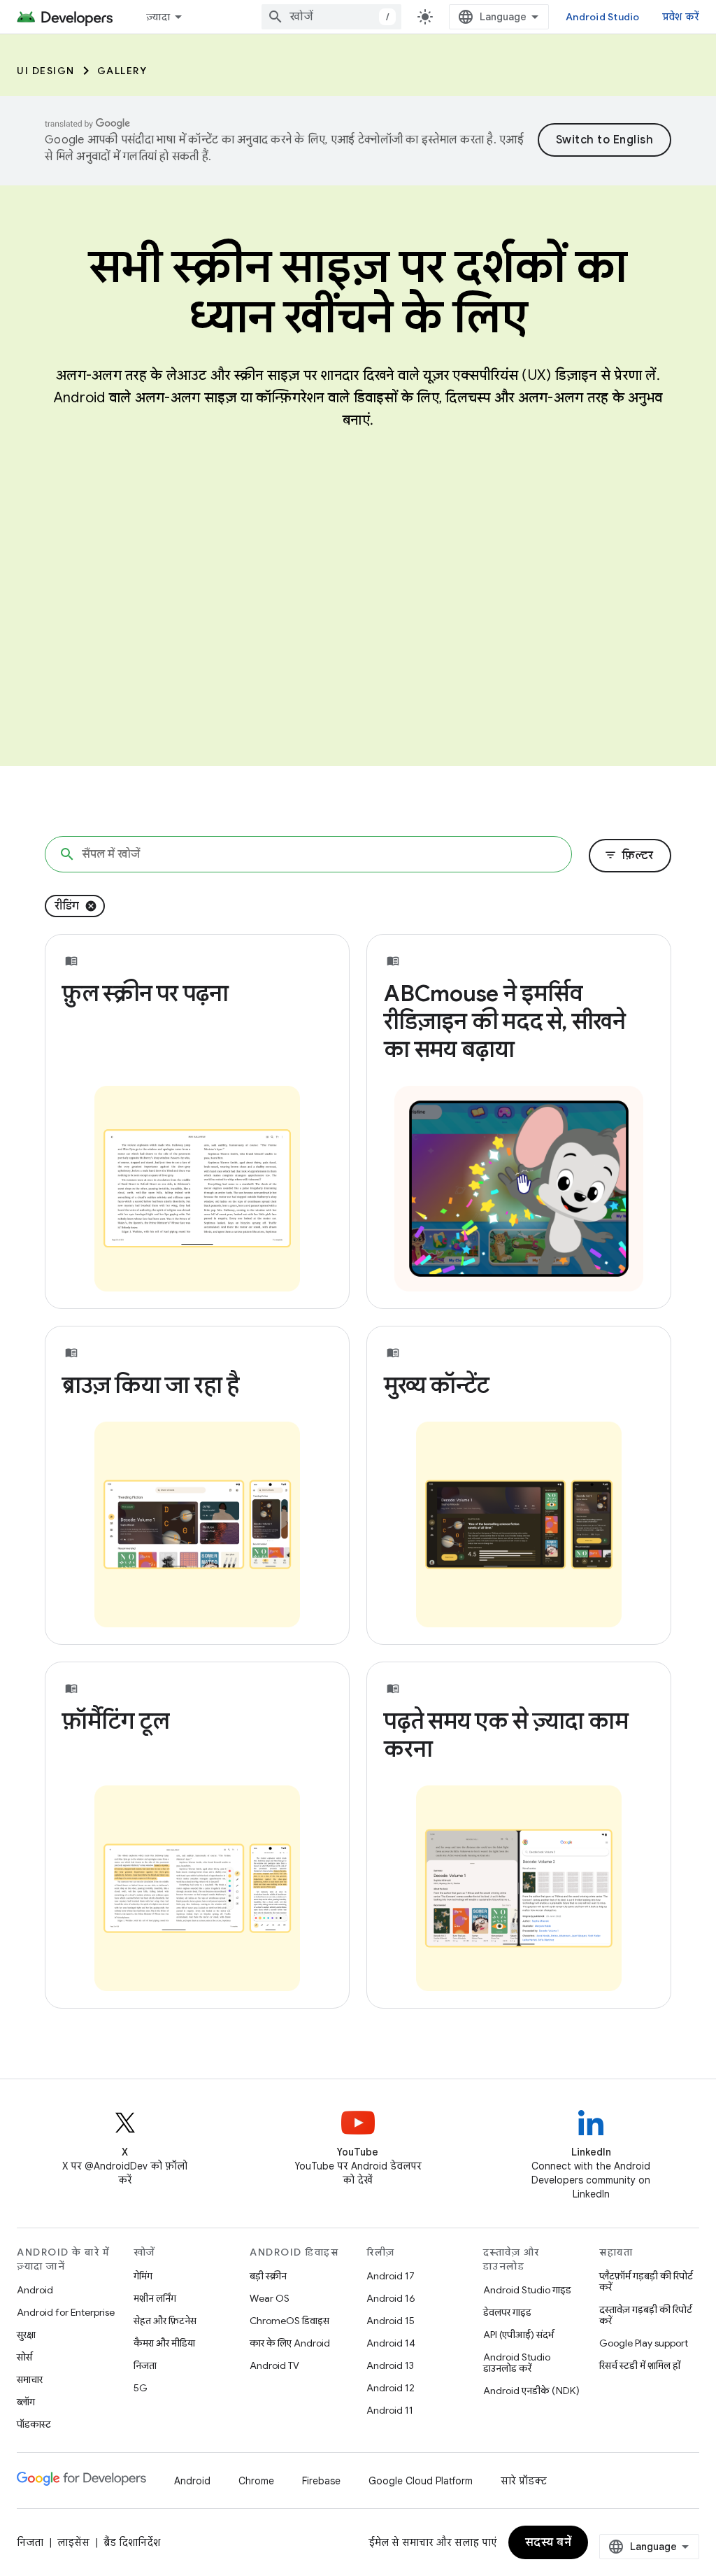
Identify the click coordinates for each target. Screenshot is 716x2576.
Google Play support (644, 2343)
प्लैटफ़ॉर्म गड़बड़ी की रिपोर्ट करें (646, 2281)
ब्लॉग (26, 2402)
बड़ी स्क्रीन (268, 2276)
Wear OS (270, 2298)
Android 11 (390, 2410)
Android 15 (391, 2321)
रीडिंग (67, 906)
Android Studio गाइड (527, 2290)
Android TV (274, 2365)
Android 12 (391, 2388)
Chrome (256, 2481)
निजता (145, 2365)
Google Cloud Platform (421, 2481)
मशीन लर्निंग (155, 2298)
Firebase (321, 2481)
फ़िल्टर (629, 856)
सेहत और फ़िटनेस (165, 2321)
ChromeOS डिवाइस (289, 2321)
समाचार (30, 2379)
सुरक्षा (26, 2335)
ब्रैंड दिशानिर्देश (132, 2542)
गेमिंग (143, 2276)
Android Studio (603, 17)
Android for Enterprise (66, 2312)
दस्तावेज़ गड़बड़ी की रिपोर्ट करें (646, 2315)
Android (35, 2290)
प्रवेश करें (681, 17)
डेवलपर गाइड (507, 2312)
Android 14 (391, 2343)
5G (141, 2388)
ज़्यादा (158, 17)
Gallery (122, 71)
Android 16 (391, 2298)
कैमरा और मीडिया (164, 2343)
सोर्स (24, 2357)
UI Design (46, 71)
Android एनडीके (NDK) (531, 2391)
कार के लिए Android (290, 2343)
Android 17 (391, 2276)
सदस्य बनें (549, 2542)
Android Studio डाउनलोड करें (517, 2363)
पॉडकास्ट (34, 2424)
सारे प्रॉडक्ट (524, 2481)
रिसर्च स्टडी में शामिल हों (640, 2365)
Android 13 (390, 2365)
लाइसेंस (73, 2542)
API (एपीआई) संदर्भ (518, 2335)
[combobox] (331, 17)
